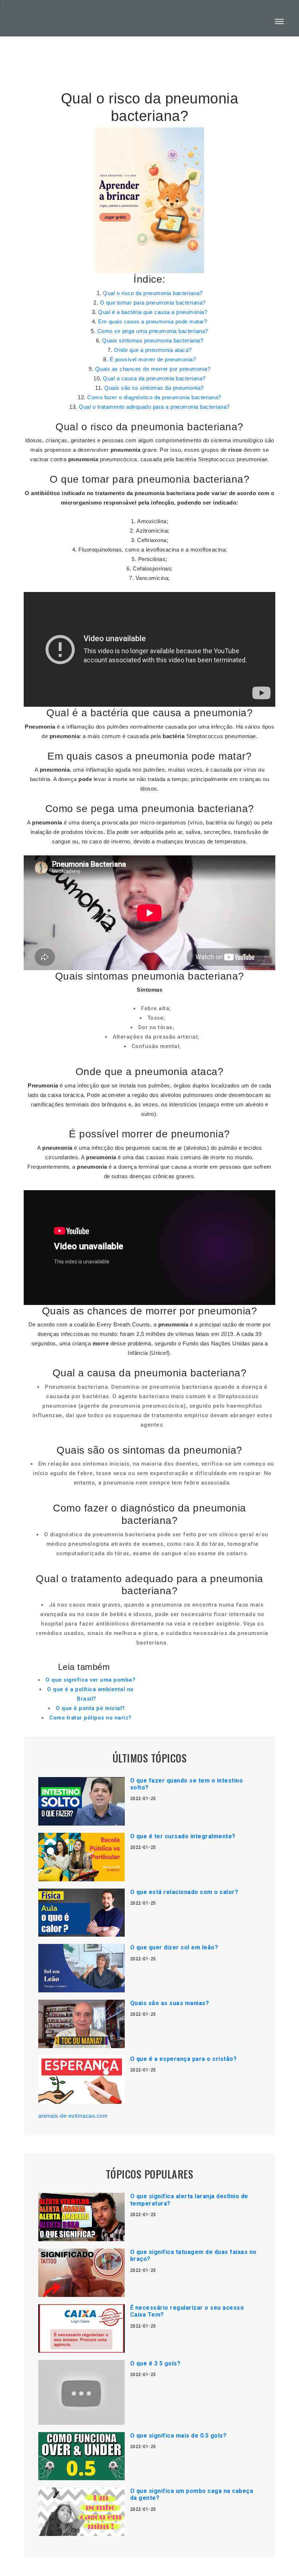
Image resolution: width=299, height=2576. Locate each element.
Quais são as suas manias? (170, 2003)
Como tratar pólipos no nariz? (90, 1718)
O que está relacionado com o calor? (184, 1892)
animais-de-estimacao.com (73, 2116)
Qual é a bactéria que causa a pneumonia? (153, 312)
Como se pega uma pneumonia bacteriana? (153, 331)
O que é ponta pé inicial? (90, 1708)
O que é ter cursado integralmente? (183, 1836)
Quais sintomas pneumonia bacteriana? (153, 340)
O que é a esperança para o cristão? (184, 2059)
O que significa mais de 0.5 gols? (178, 2436)
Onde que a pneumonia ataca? (153, 350)
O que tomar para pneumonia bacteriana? (153, 303)
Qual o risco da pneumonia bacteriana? (153, 293)
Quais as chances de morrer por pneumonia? (153, 369)
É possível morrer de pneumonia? (153, 359)
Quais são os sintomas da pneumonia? (154, 388)
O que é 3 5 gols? (156, 2363)
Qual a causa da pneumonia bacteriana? (154, 378)
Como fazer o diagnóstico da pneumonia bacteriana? (154, 397)
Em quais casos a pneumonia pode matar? (153, 321)
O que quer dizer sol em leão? (174, 1947)
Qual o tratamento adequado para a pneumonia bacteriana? (154, 407)
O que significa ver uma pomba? (90, 1680)
